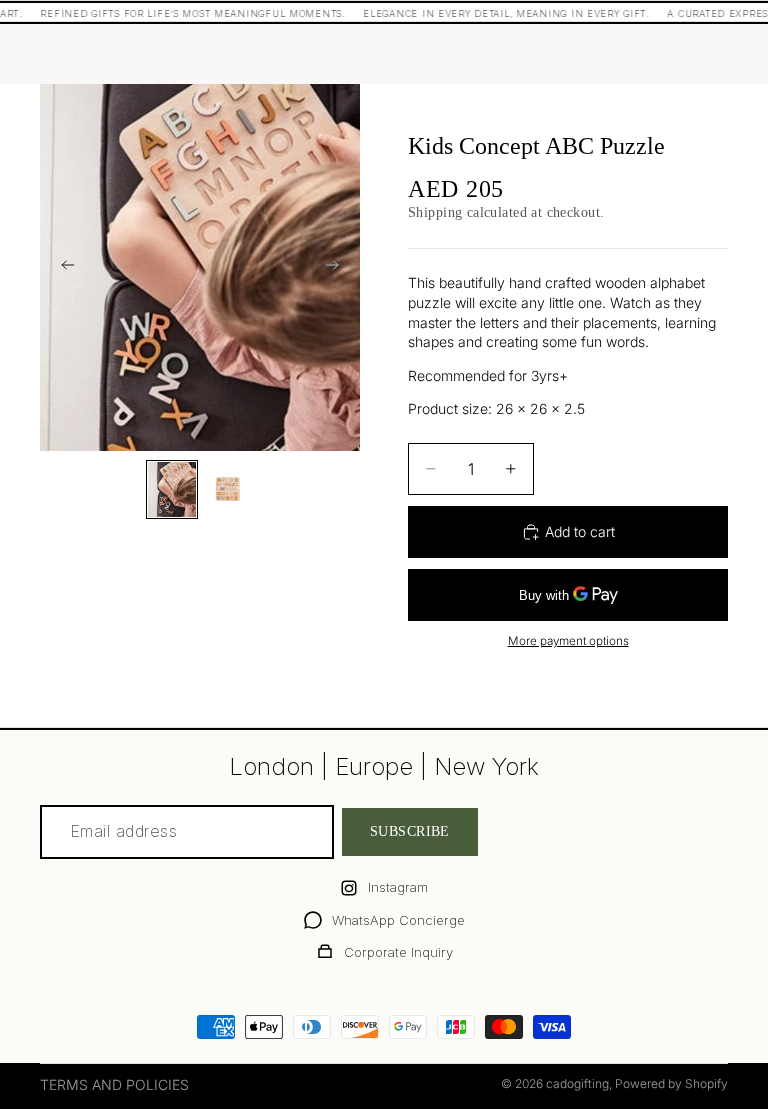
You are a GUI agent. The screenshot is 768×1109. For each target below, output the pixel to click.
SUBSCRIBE (410, 832)
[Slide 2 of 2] (228, 489)
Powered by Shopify (671, 1083)
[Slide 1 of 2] (172, 489)
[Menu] (63, 54)
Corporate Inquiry (398, 952)
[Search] (106, 54)
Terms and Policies (114, 1084)
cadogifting (577, 1083)
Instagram (398, 887)
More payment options (568, 641)
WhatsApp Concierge (398, 920)
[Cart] (712, 54)
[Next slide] (338, 267)
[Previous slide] (62, 267)
